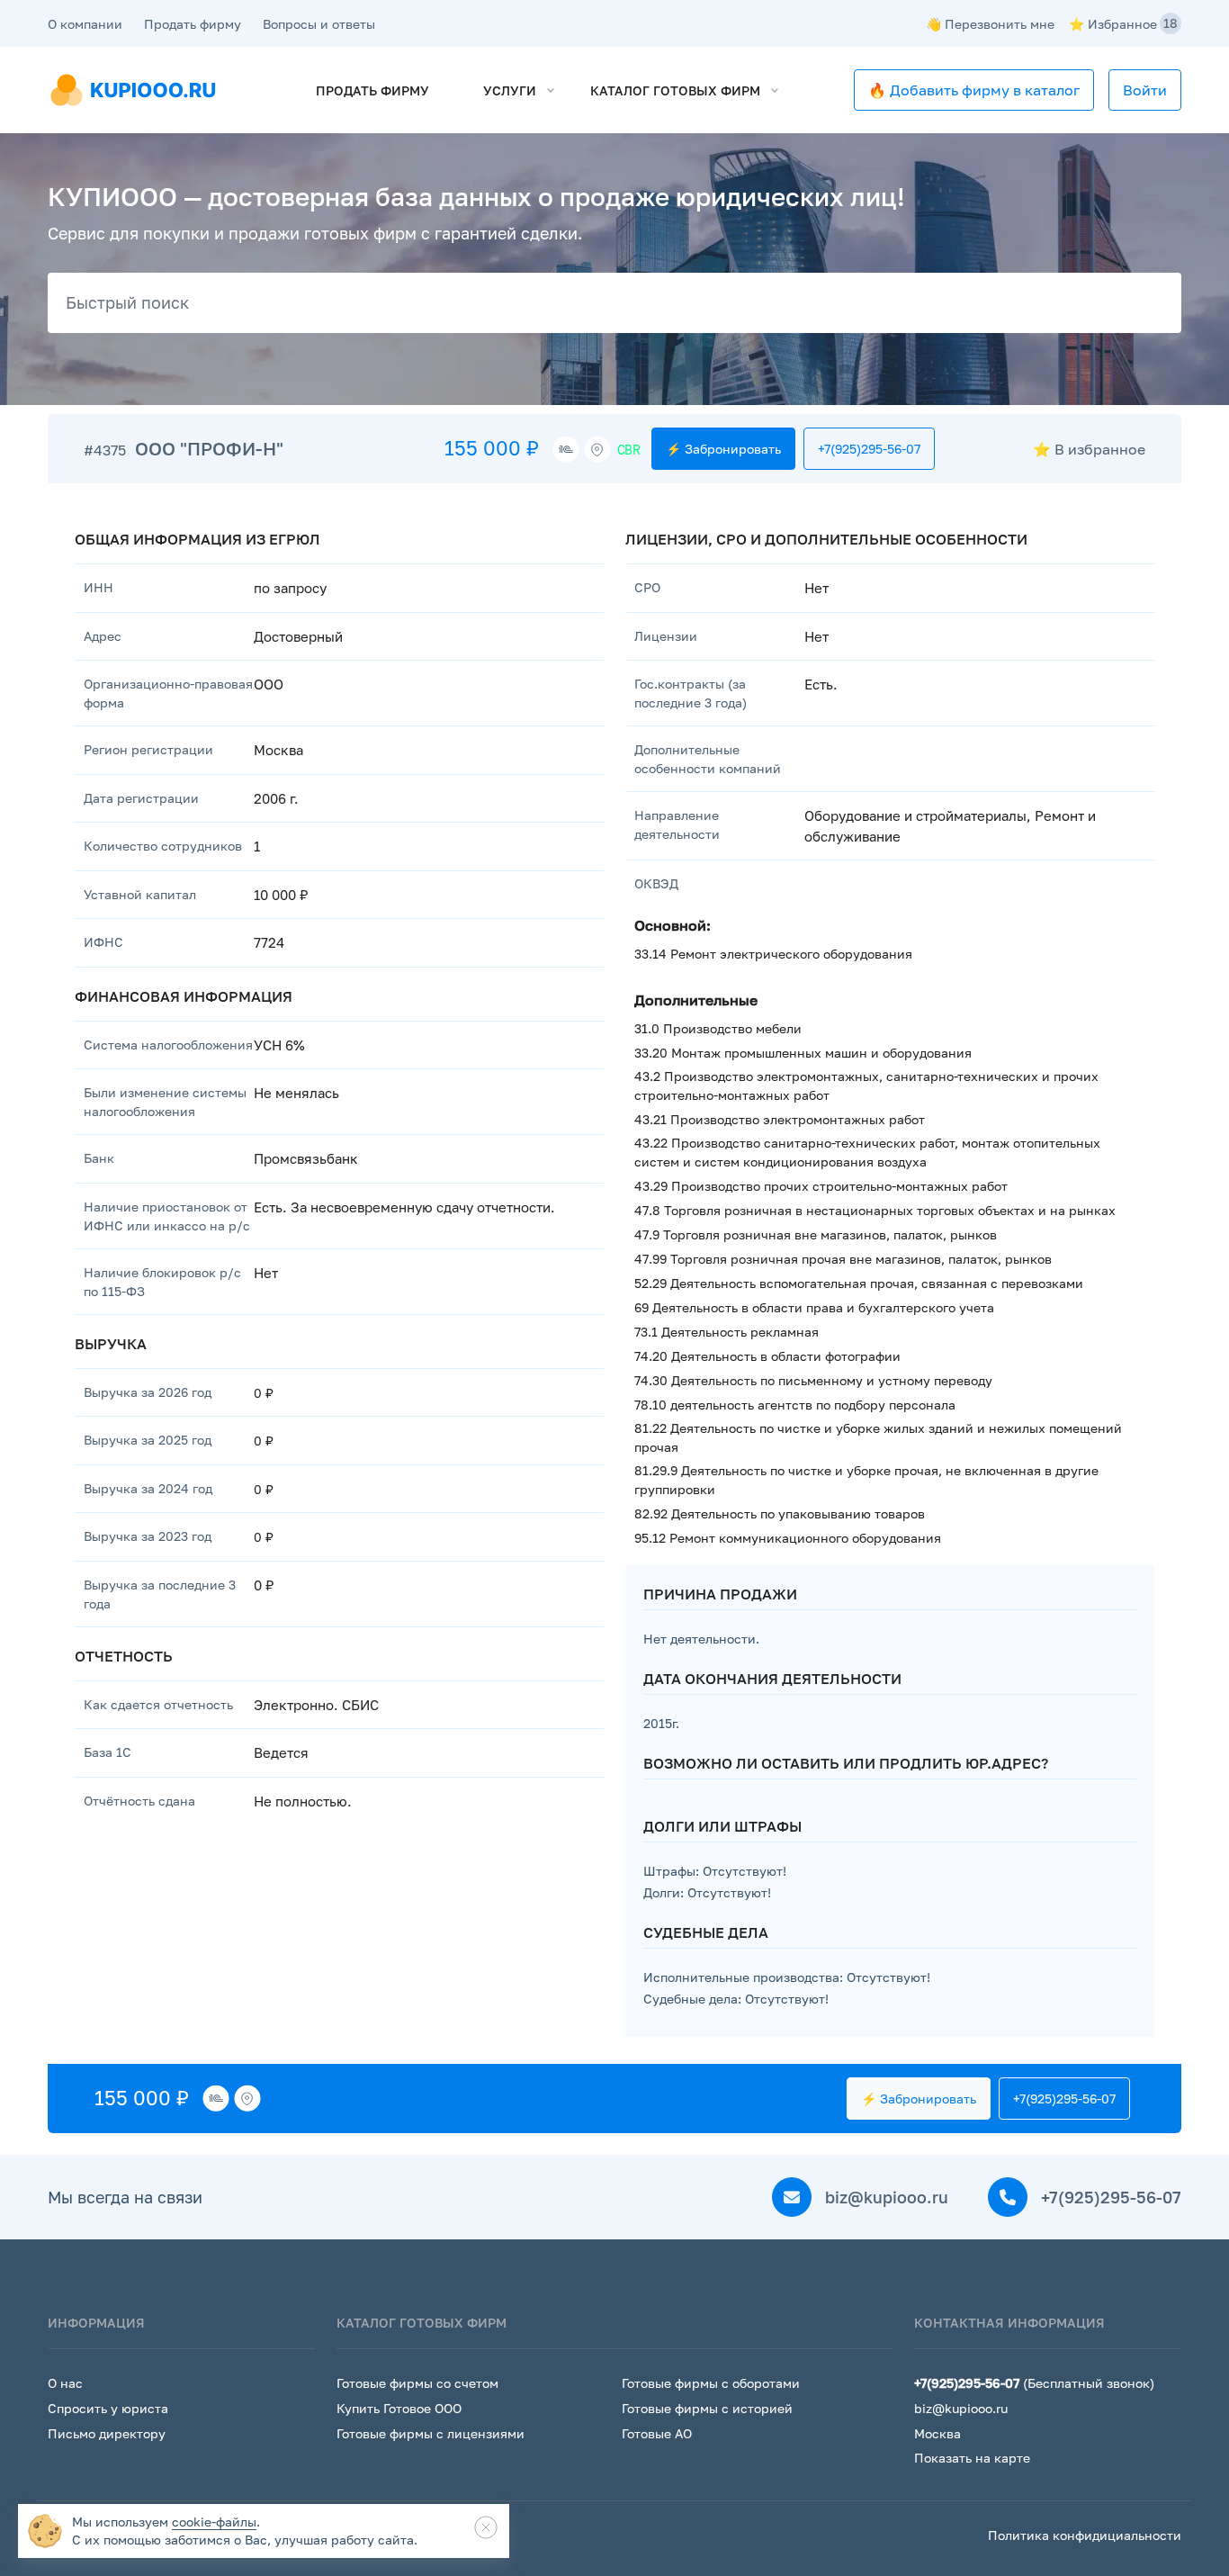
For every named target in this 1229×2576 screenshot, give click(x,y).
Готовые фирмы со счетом (417, 2383)
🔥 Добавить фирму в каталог (974, 90)
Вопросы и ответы (319, 24)
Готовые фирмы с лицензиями (431, 2433)
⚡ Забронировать (723, 449)
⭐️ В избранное (1089, 449)
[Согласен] (486, 2527)
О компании (85, 24)
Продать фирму (193, 24)
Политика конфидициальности (1085, 2535)
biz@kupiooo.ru (884, 2197)
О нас (65, 2383)
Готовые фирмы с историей (707, 2408)
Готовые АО (657, 2433)
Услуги (510, 90)
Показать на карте (972, 2458)
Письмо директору (107, 2433)
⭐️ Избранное (1123, 23)
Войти (1145, 90)
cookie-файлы (214, 2522)
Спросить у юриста (108, 2408)
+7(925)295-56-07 (869, 449)
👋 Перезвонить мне (990, 24)
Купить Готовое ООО (399, 2408)
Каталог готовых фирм (675, 90)
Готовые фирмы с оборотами (711, 2383)
